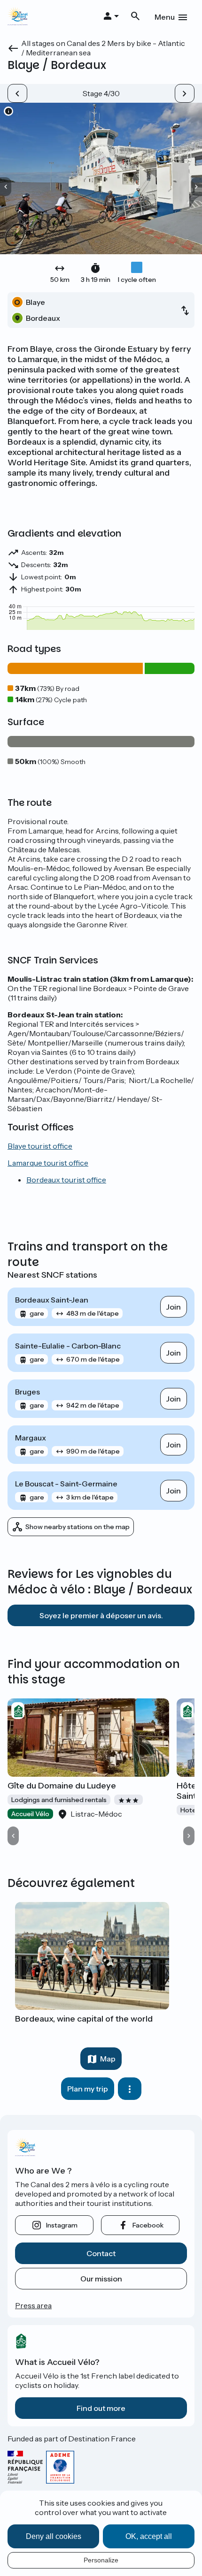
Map (108, 2059)
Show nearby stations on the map (78, 1527)
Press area (33, 2305)
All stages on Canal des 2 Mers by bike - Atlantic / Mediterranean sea (103, 48)
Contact (101, 2253)
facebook (148, 2225)
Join (174, 1307)
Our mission (101, 2279)
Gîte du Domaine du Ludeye (62, 1786)
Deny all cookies (54, 2536)
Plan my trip (88, 2089)
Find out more (101, 2408)
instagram (62, 2225)
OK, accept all (149, 2536)
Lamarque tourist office (48, 1163)
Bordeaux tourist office (66, 1180)
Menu (165, 17)
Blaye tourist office (40, 1146)
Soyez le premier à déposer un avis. (101, 1615)
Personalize (101, 2560)
